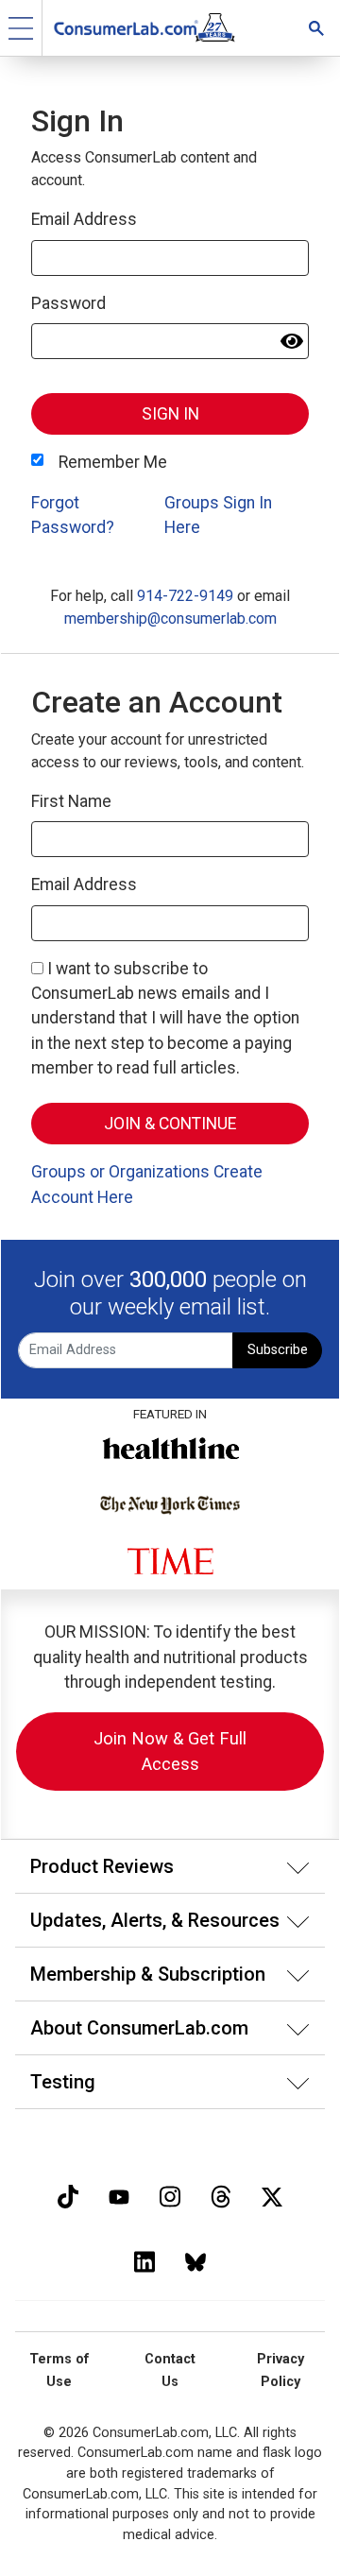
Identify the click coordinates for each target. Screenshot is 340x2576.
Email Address (84, 219)
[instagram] (170, 2195)
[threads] (221, 2195)
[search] (316, 28)
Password (68, 303)
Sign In (170, 414)
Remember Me (113, 462)
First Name (71, 801)
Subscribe (278, 1350)
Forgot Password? (73, 515)
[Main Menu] (21, 28)
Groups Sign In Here (218, 515)
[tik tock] (68, 2195)
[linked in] (144, 2260)
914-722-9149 (185, 596)
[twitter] (272, 2195)
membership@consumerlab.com (170, 618)
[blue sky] (195, 2260)
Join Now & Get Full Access (170, 1752)
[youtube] (119, 2195)
